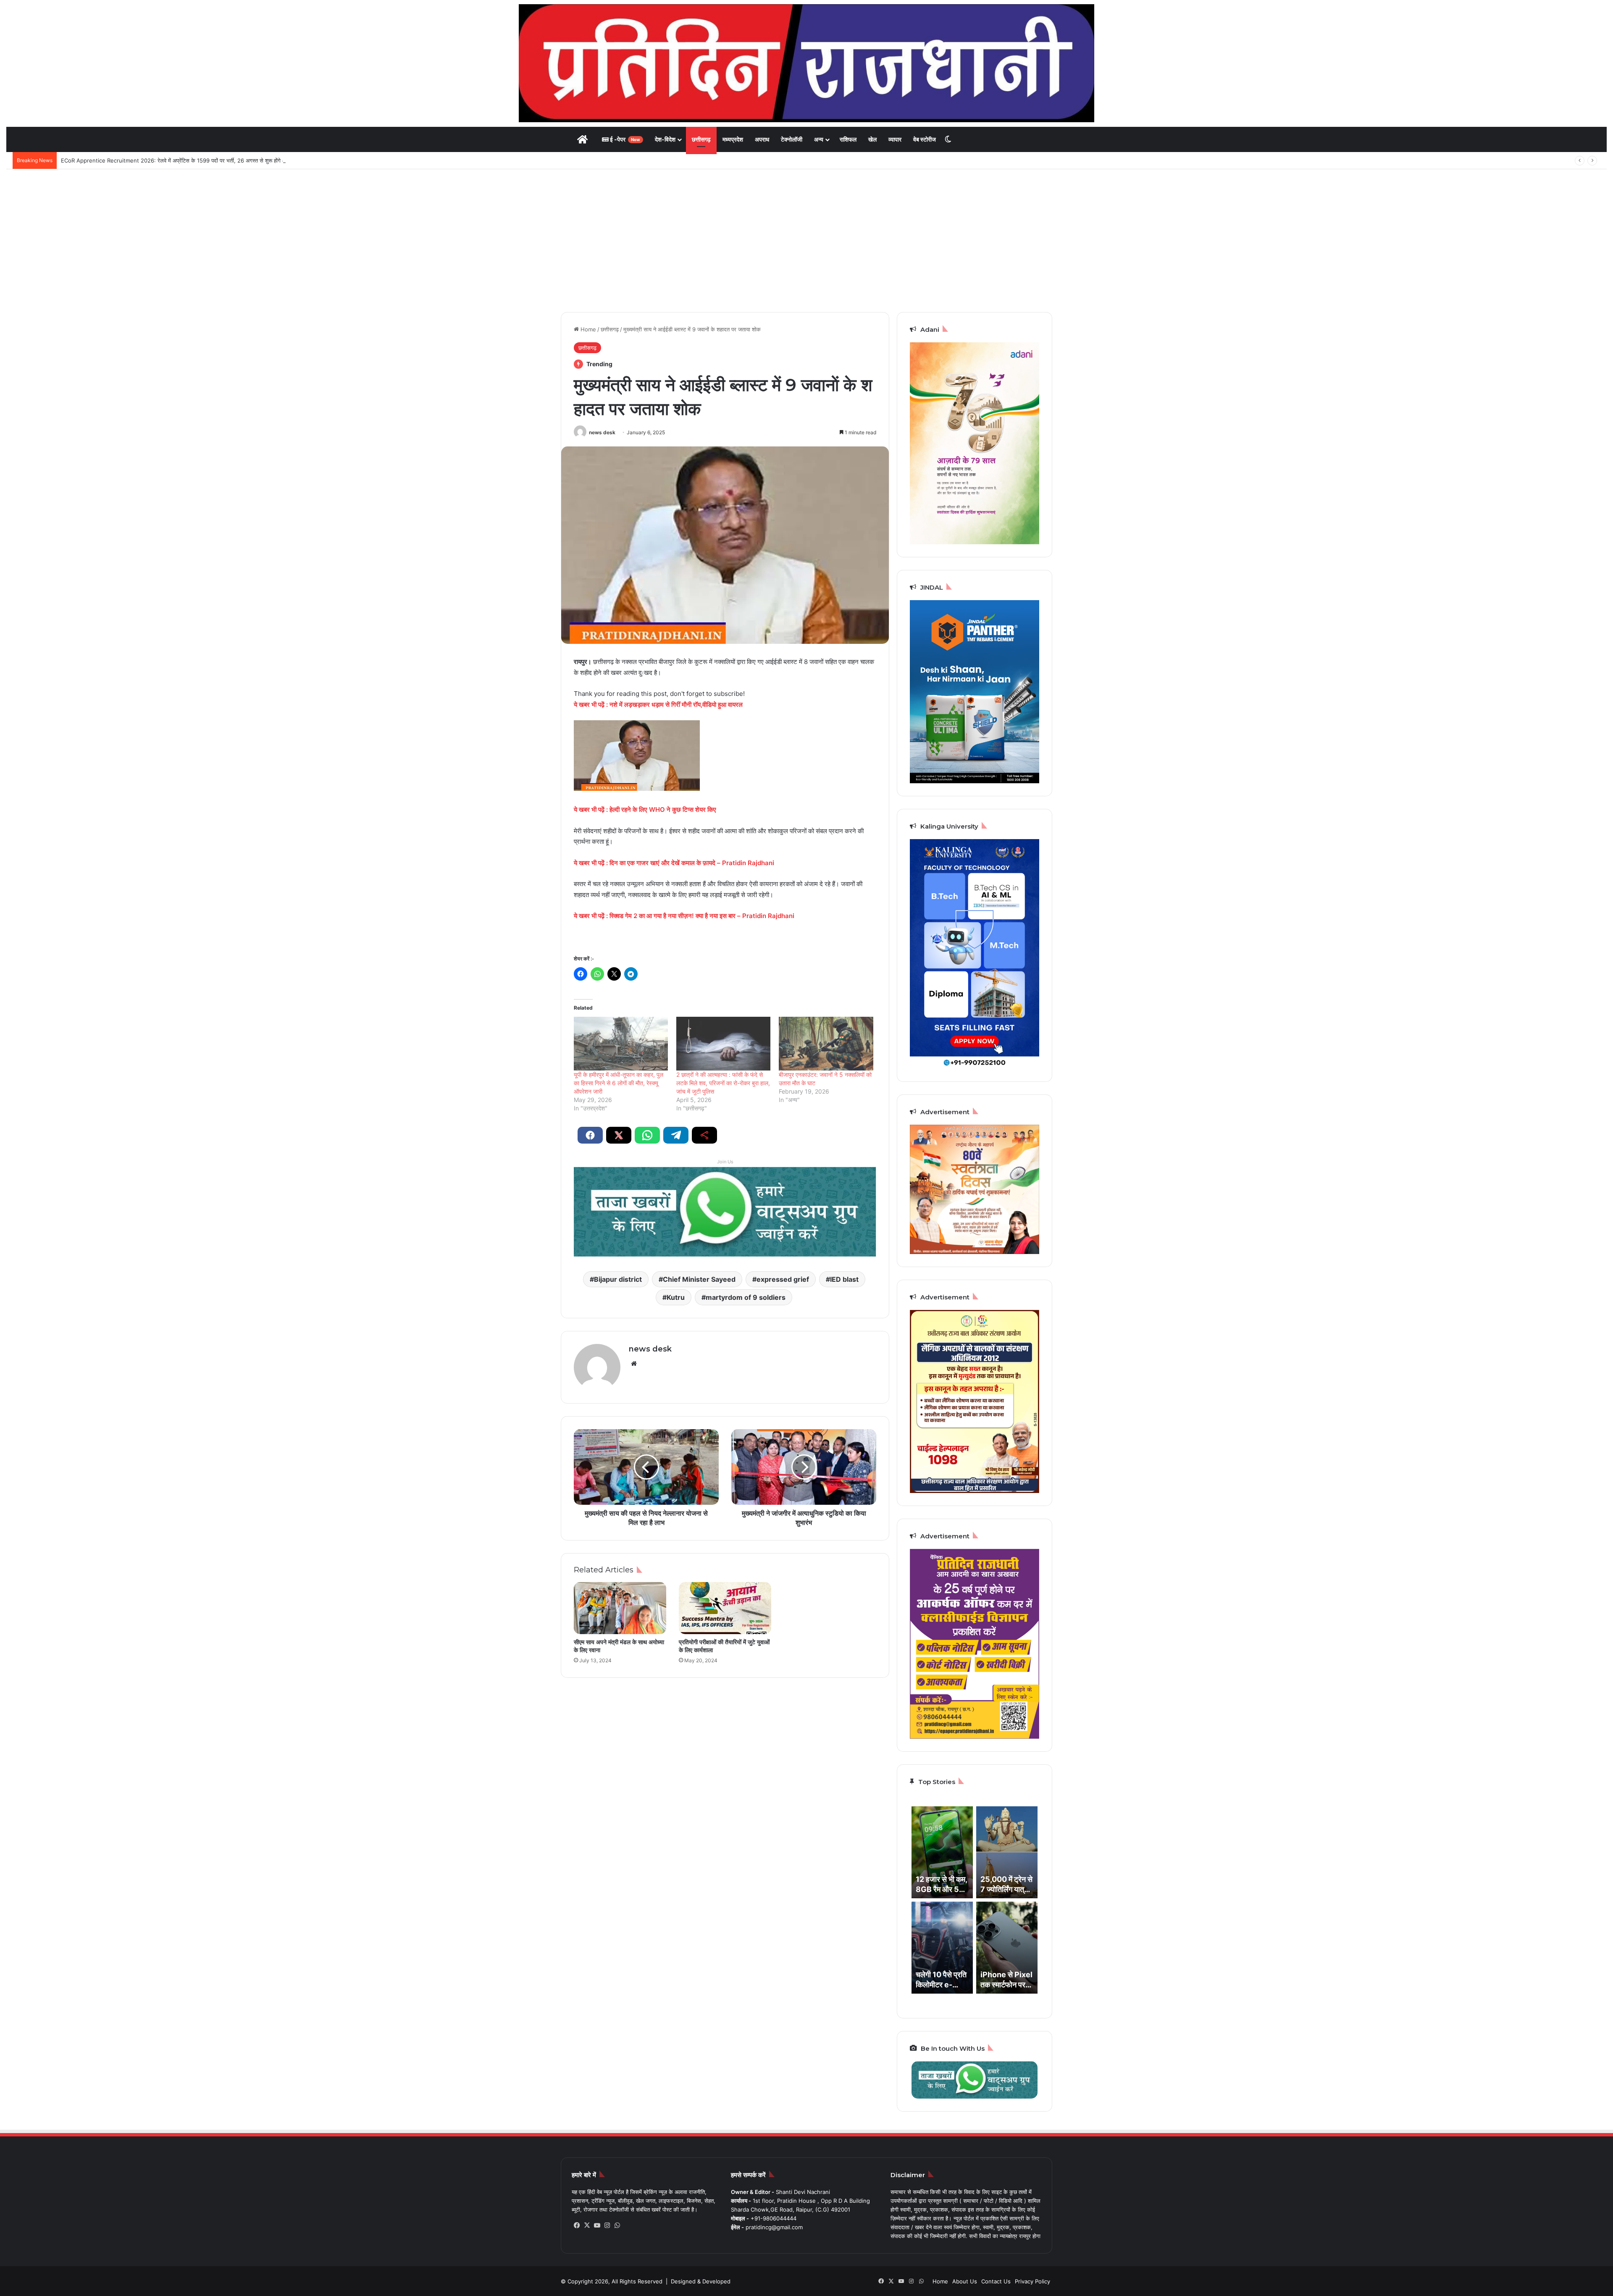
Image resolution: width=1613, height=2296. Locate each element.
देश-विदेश (665, 139)
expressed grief (783, 1279)
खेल (872, 139)
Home (587, 329)
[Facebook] (577, 2225)
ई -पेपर (624, 139)
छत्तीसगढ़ (701, 139)
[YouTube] (597, 2225)
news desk (602, 432)
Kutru (676, 1297)
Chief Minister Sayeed (699, 1279)
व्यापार (895, 139)
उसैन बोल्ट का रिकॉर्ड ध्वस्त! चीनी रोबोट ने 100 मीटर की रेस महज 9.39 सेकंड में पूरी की (150, 160)
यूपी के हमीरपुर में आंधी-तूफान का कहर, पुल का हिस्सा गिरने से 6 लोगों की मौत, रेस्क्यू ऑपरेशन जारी (619, 1083)
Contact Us (996, 2281)
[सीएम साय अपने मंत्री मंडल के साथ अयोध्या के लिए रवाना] (620, 1608)
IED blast (844, 1279)
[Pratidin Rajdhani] (806, 63)
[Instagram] (607, 2225)
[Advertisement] (806, 241)
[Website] (634, 1364)
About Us (965, 2281)
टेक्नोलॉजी (792, 139)
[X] (587, 2225)
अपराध (762, 139)
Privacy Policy (1032, 2281)
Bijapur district (618, 1279)
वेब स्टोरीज (925, 139)
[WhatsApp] (617, 2225)
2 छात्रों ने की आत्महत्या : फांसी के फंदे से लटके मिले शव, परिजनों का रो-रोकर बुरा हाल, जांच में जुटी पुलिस (723, 1083)
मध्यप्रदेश (733, 139)
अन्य (819, 139)
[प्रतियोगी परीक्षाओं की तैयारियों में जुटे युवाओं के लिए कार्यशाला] (725, 1608)
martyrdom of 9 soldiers (746, 1297)
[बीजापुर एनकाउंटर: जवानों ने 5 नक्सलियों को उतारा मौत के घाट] (826, 1044)
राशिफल (848, 139)
